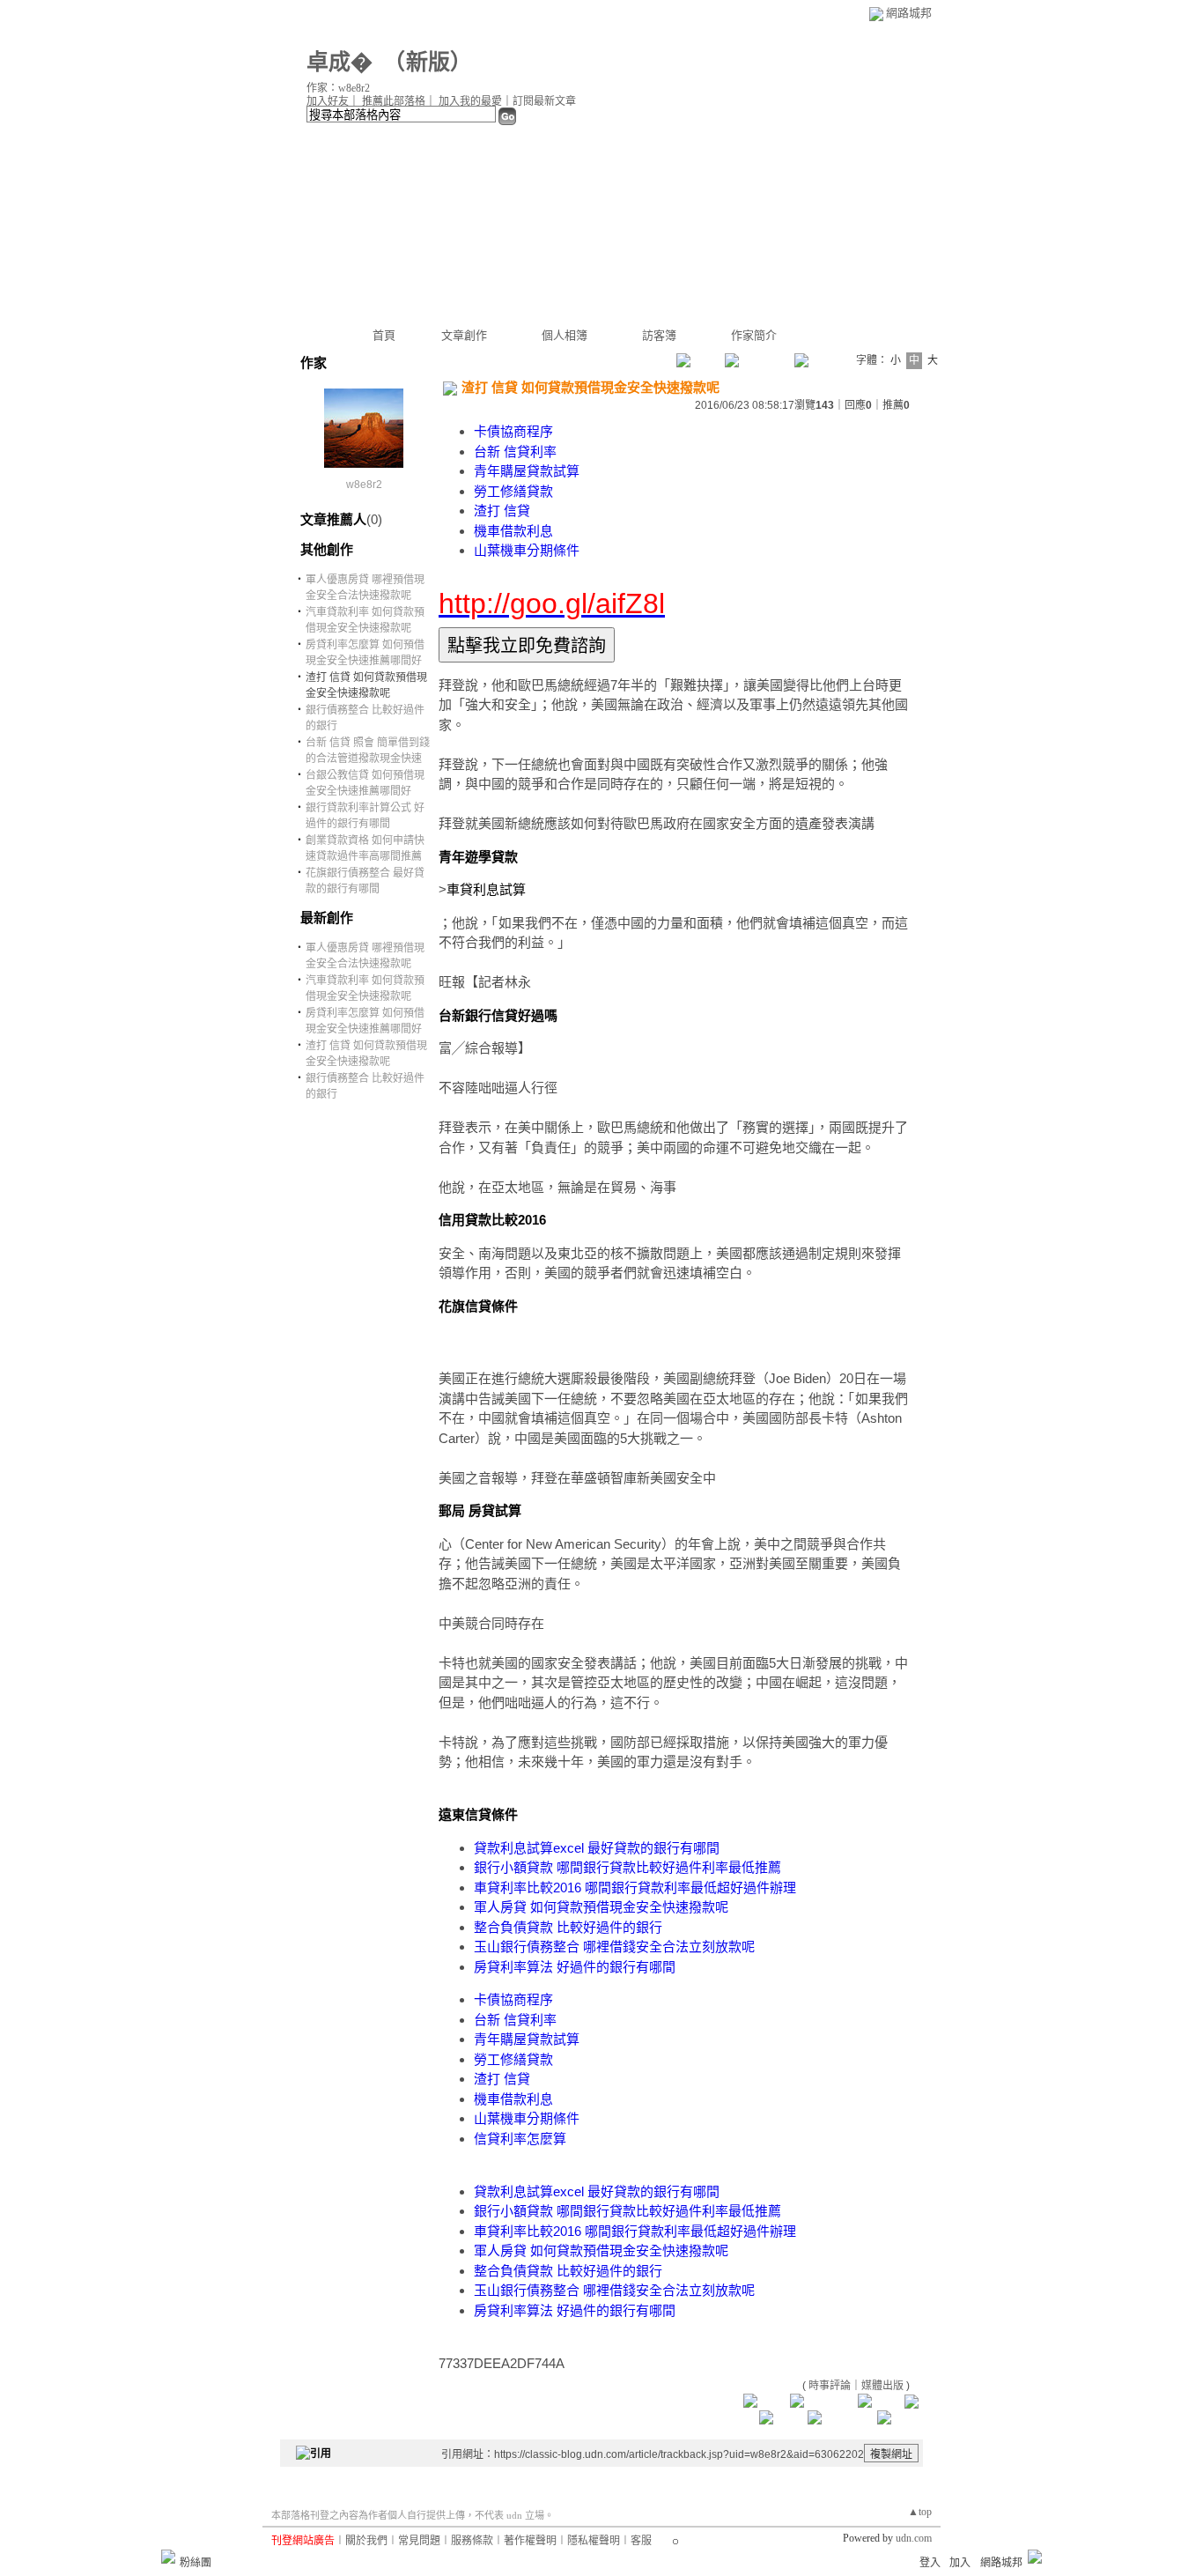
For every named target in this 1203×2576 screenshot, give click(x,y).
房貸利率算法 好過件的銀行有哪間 (575, 1967)
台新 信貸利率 (515, 452)
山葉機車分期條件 (527, 550)
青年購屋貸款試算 (527, 471)
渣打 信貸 (502, 511)
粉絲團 (196, 2563)
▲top (920, 2512)
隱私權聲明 (594, 2541)
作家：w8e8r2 (338, 88)
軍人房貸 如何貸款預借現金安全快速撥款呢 (601, 1907)
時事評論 (830, 2386)
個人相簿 (565, 335)
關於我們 (366, 2541)
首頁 (384, 335)
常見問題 (419, 2541)
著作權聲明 (530, 2541)
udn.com (914, 2538)
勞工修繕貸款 (513, 491)
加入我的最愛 (470, 101)
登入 (930, 2563)
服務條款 (472, 2541)
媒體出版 (882, 2386)
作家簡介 (754, 335)
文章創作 (464, 335)
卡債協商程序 (513, 431)
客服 (641, 2541)
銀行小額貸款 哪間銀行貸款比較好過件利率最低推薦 (627, 1867)
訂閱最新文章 (544, 101)
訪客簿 (659, 335)
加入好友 (328, 101)
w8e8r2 (364, 485)
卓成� (339, 62)
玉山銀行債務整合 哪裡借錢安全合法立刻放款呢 (614, 1947)
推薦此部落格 (394, 101)
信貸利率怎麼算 (520, 2139)
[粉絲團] (168, 2557)
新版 (428, 62)
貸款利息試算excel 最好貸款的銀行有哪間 (597, 1848)
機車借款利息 (513, 531)
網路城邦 (909, 13)
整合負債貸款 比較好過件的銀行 (568, 1927)
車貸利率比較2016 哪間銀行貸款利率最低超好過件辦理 (635, 1888)
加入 (960, 2563)
